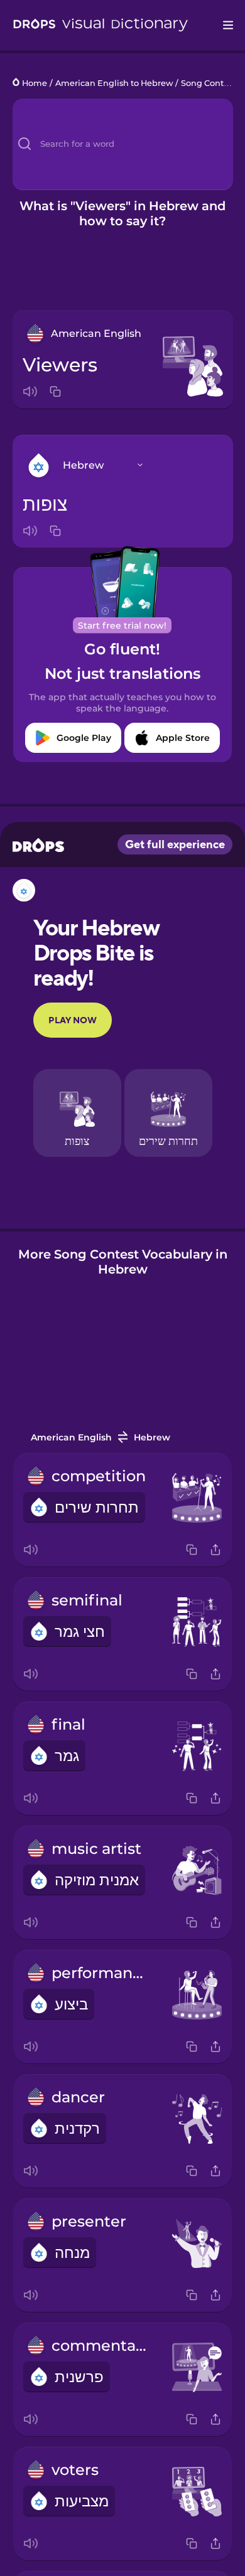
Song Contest (208, 83)
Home (35, 83)
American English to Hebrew (114, 83)
